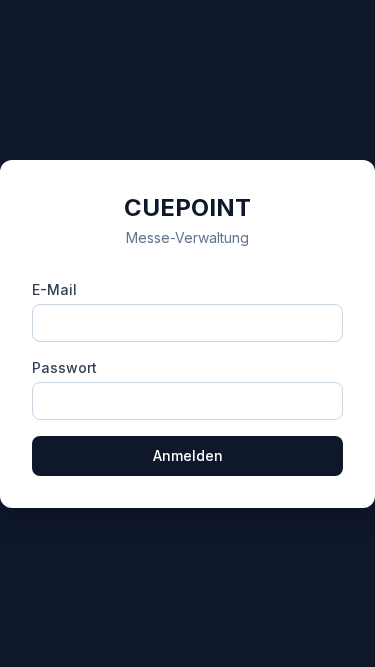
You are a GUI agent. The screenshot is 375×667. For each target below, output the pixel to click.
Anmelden (188, 455)
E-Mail (54, 289)
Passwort (64, 367)
